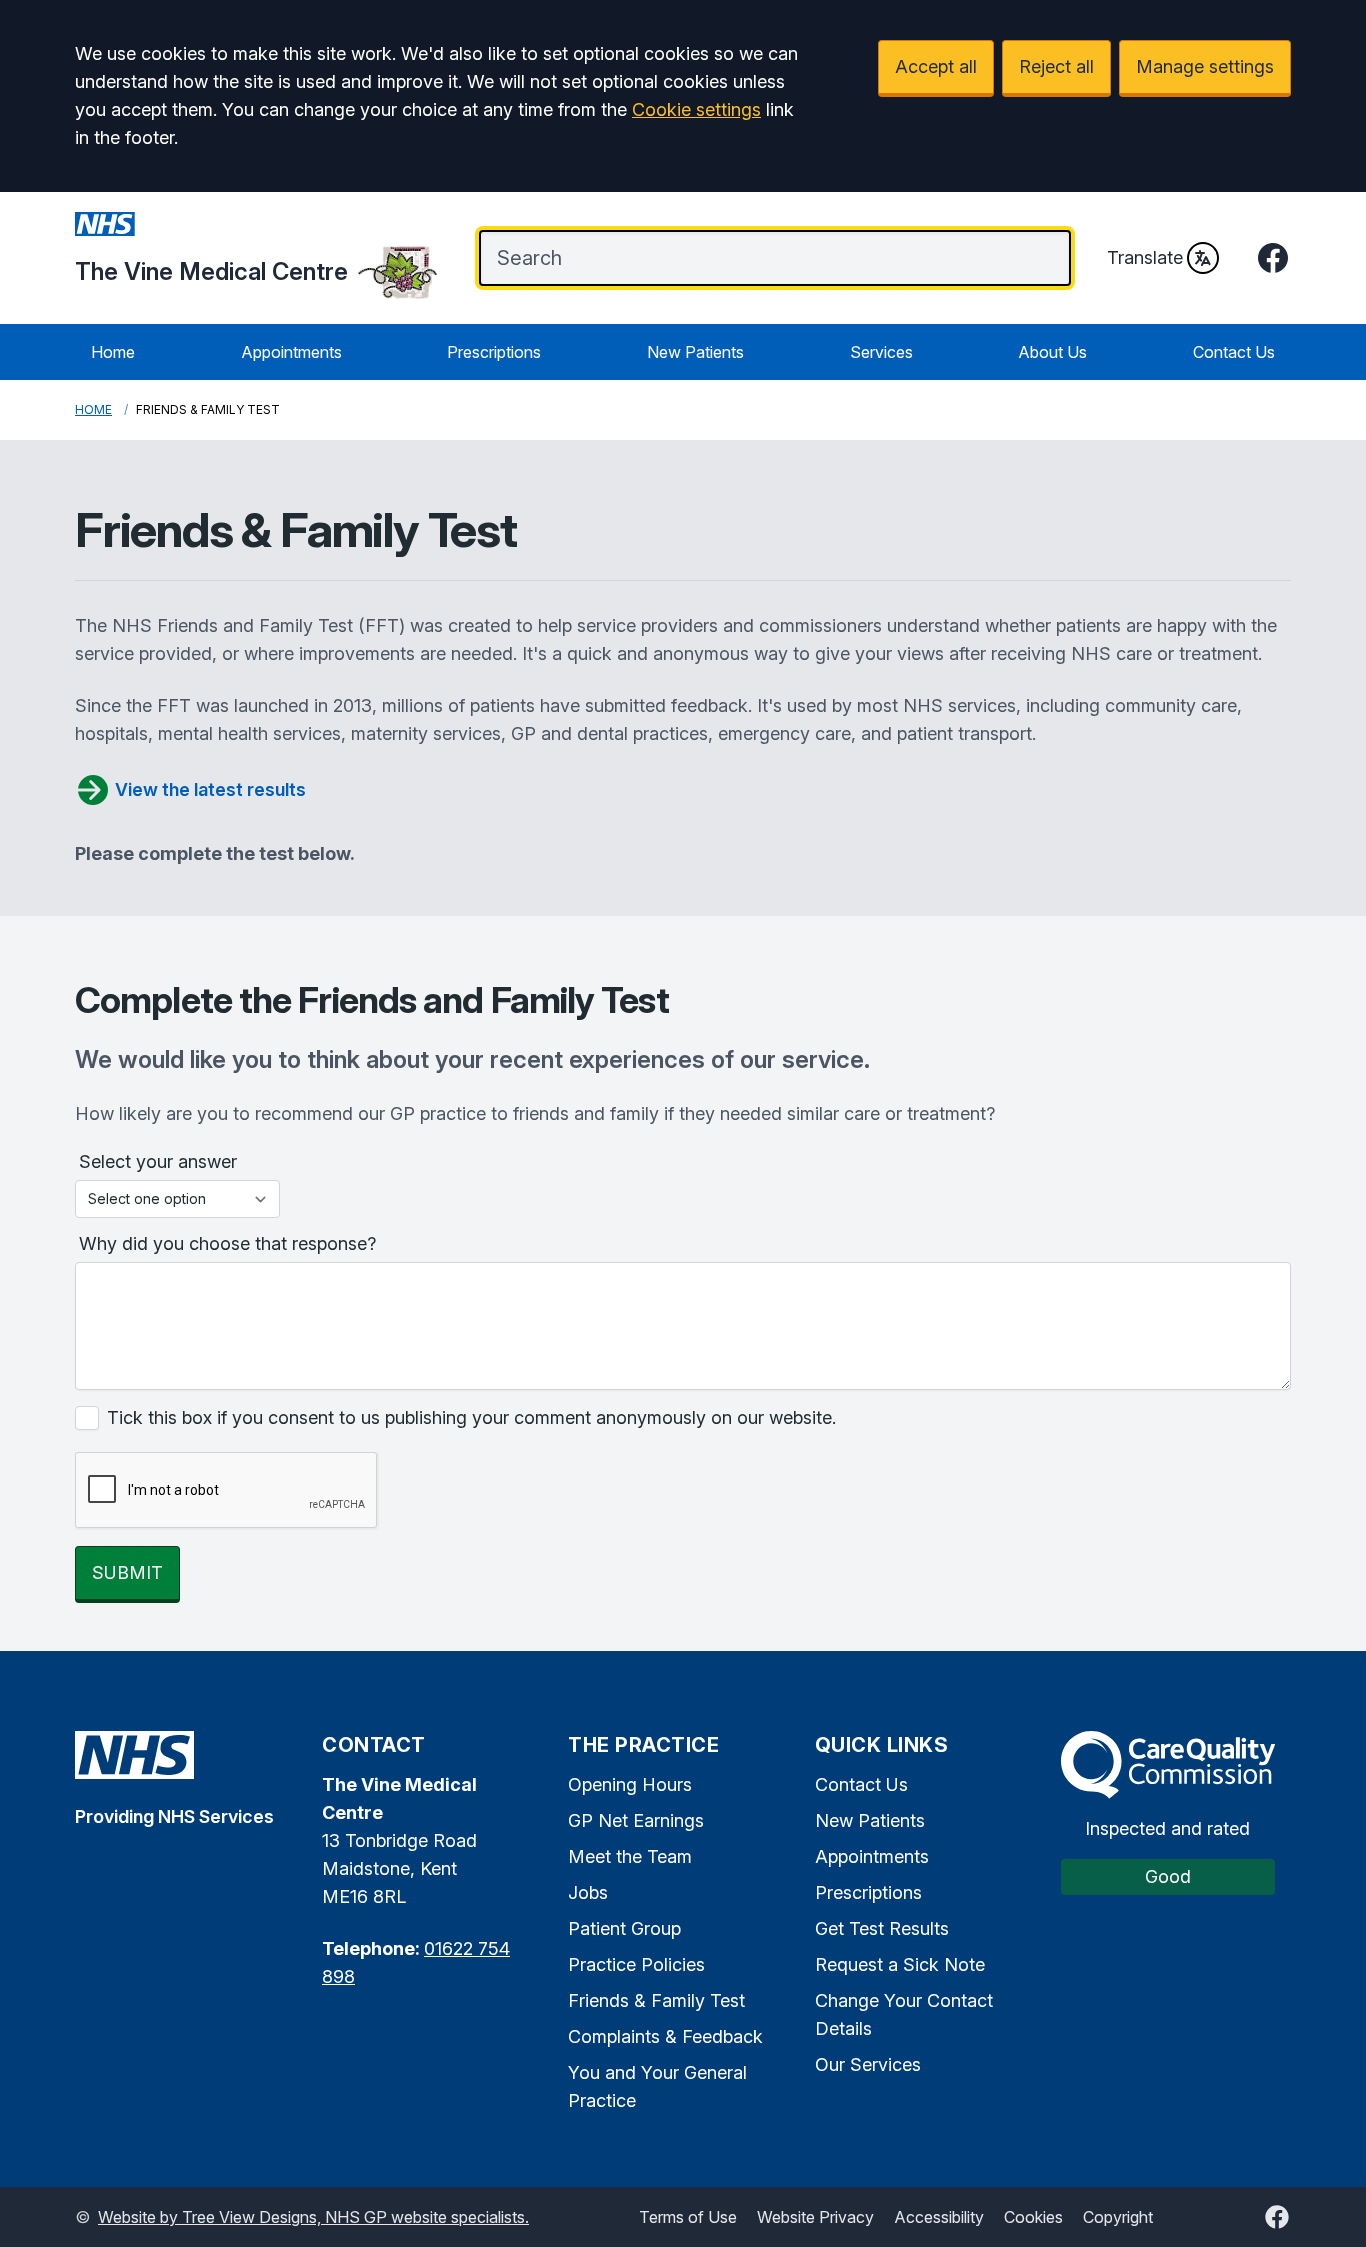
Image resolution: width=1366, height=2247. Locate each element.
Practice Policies (636, 1964)
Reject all (1056, 66)
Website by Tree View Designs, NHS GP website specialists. (313, 2217)
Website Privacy (815, 2217)
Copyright (1118, 2217)
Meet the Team (630, 1856)
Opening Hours (630, 1784)
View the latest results (210, 789)
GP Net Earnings (636, 1820)
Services (881, 352)
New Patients (695, 352)
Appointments (291, 352)
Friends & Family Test (656, 2000)
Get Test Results (882, 1928)
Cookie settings (696, 109)
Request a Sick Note (900, 1964)
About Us (1052, 352)
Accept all (936, 66)
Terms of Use (688, 2217)
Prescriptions (494, 352)
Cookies (1033, 2217)
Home (113, 352)
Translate (1145, 257)
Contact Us (1234, 352)
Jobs (588, 1892)
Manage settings (1205, 66)
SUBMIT (127, 1572)
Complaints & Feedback (665, 2036)
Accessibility (939, 2217)
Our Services (868, 2064)
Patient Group (624, 1928)
